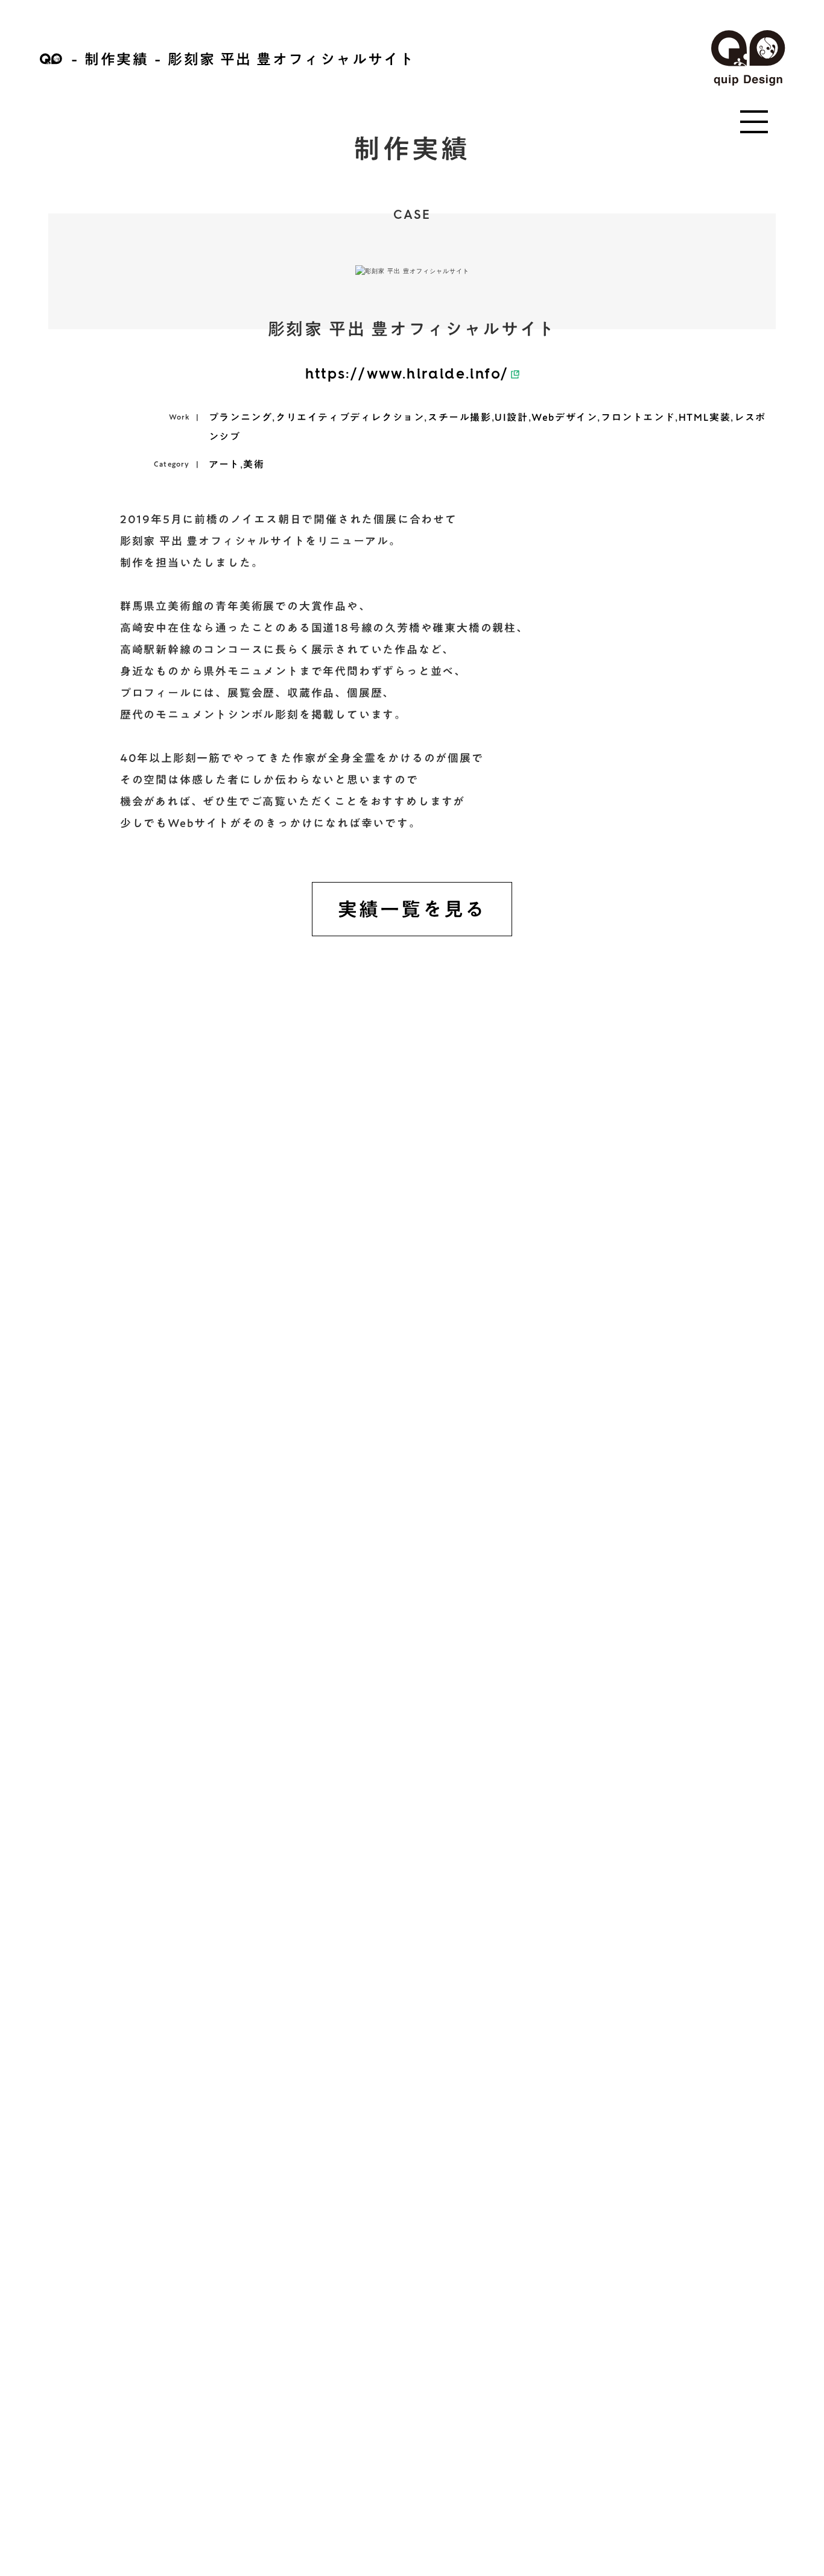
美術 (254, 464)
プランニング (241, 417)
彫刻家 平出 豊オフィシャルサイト (291, 59)
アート (224, 464)
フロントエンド (638, 417)
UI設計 (511, 417)
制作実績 (116, 59)
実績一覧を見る (412, 909)
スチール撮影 (460, 417)
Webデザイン (564, 417)
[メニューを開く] (754, 122)
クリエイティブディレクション (350, 417)
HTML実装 (705, 417)
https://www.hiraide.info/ (407, 375)
